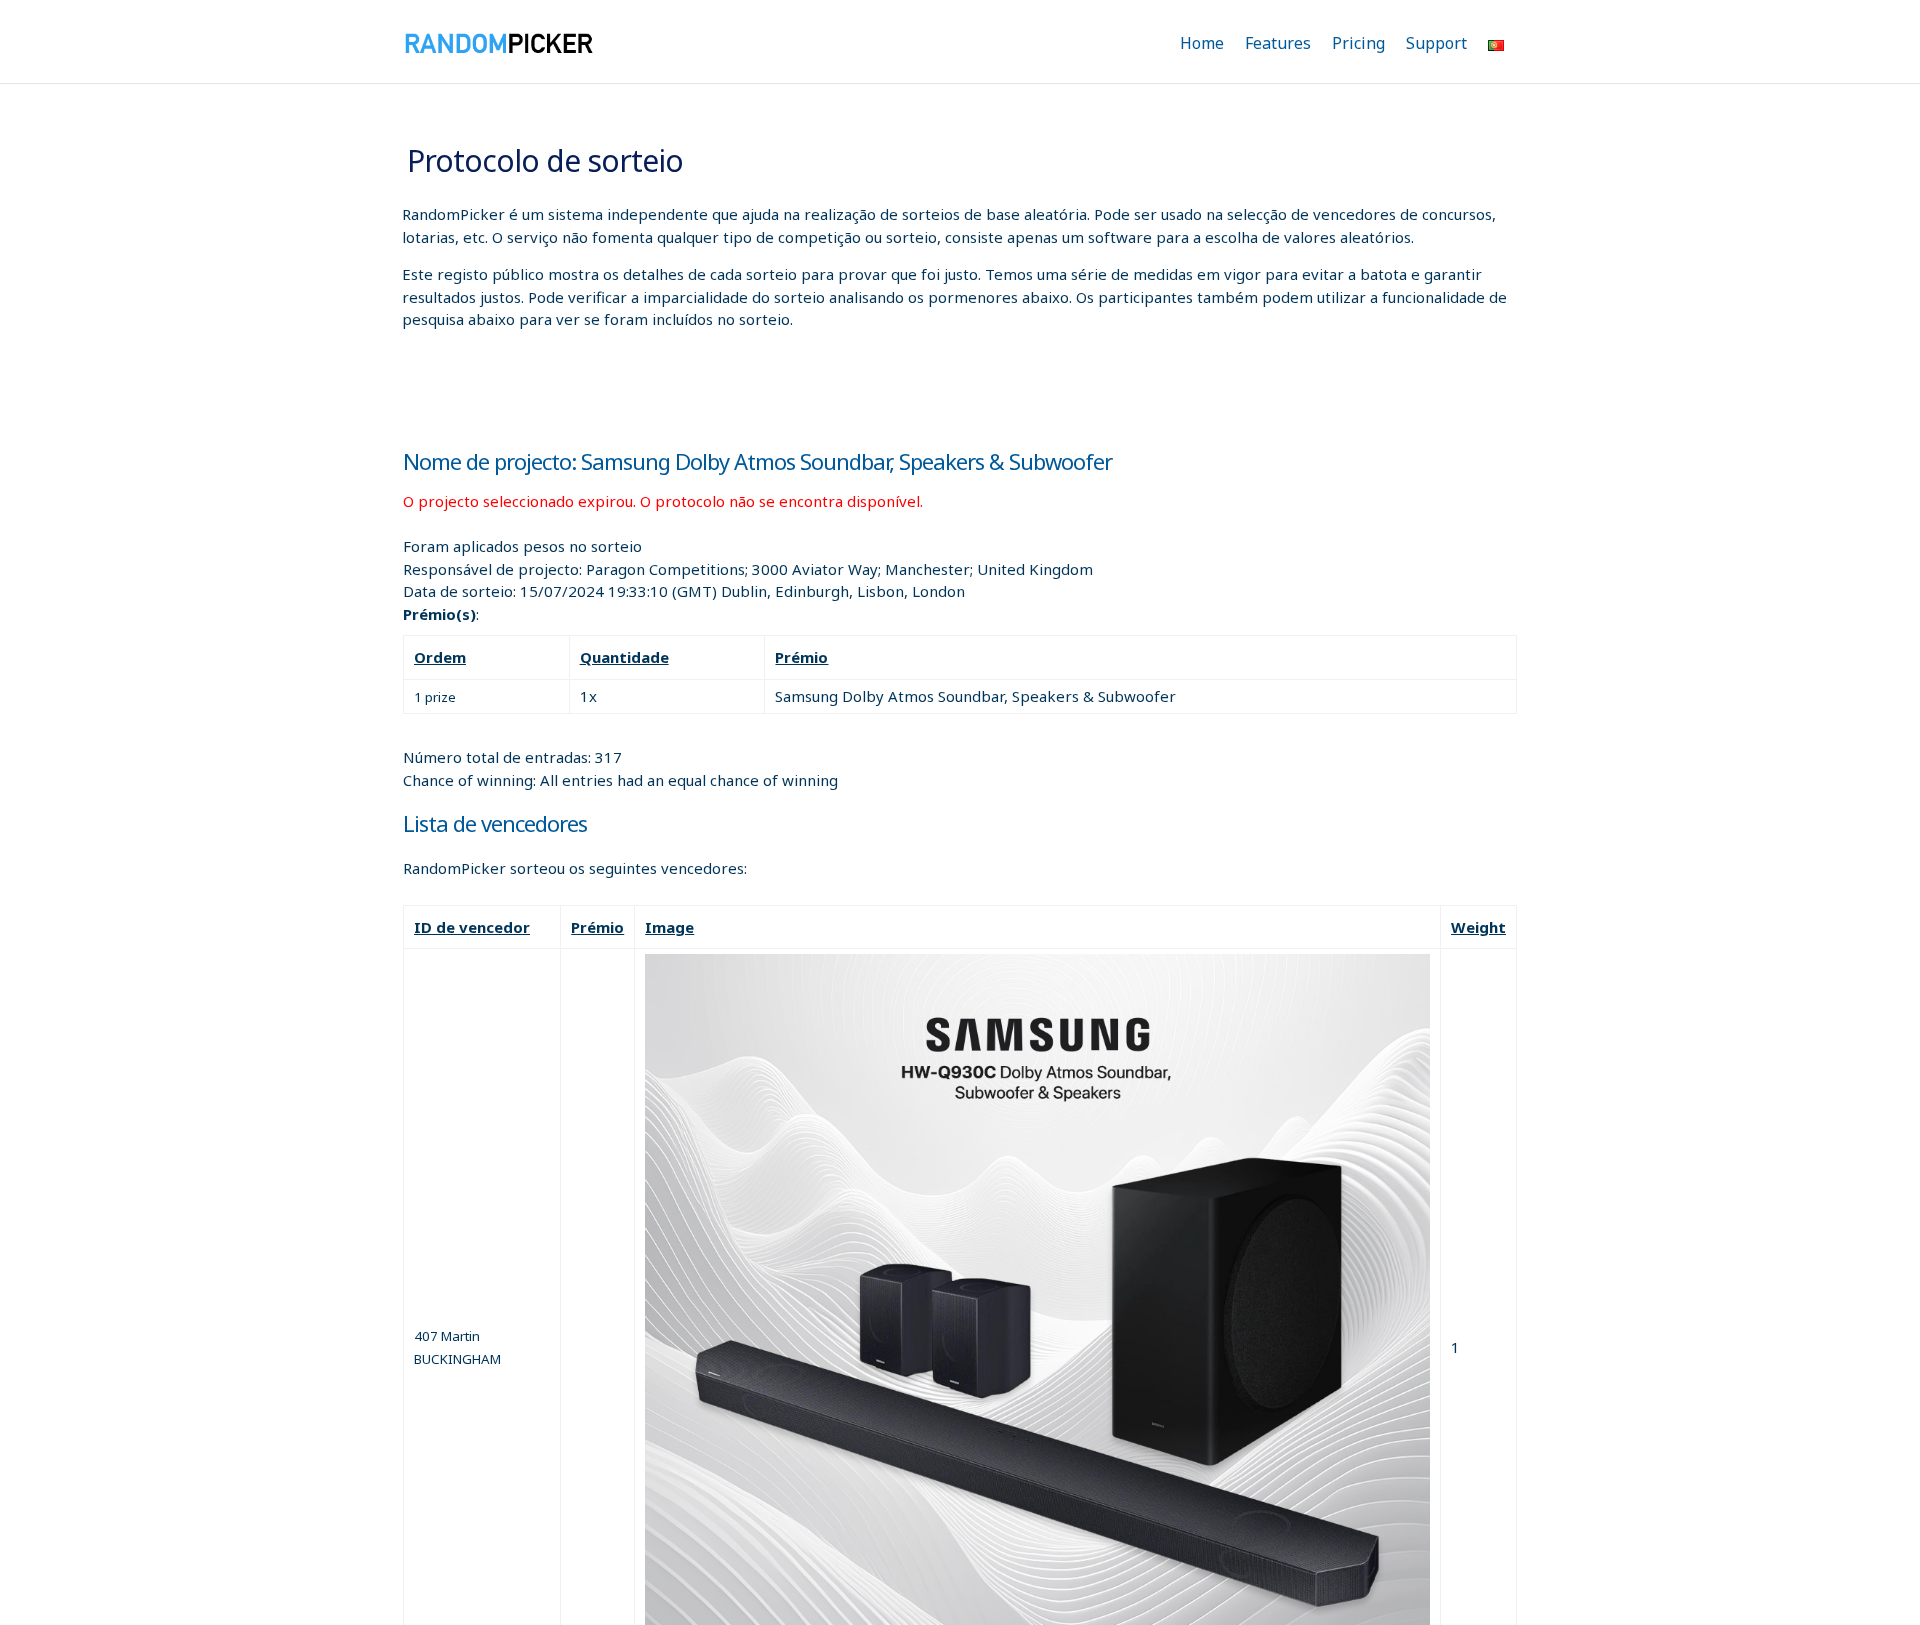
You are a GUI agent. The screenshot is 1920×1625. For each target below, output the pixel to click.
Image (669, 927)
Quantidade (624, 657)
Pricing (1358, 43)
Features (1278, 43)
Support (1436, 43)
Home (1202, 43)
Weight (1478, 927)
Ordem (440, 657)
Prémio (801, 657)
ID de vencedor (472, 927)
